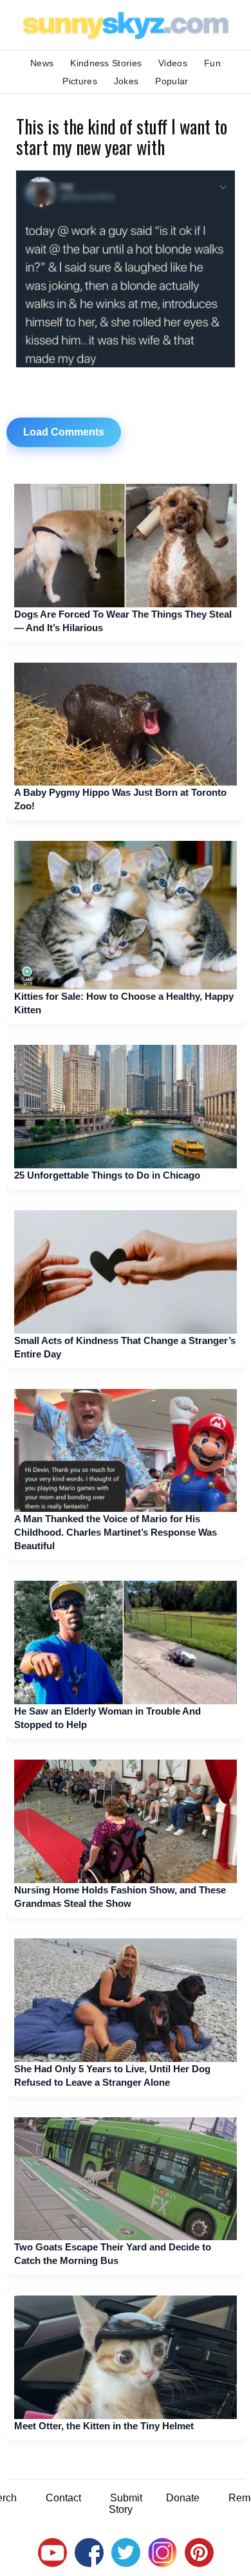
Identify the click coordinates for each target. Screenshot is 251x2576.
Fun (212, 63)
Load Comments (64, 432)
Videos (173, 63)
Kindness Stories (106, 63)
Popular (172, 81)
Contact (63, 2498)
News (42, 63)
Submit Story (126, 2504)
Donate (183, 2498)
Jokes (126, 81)
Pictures (79, 81)
